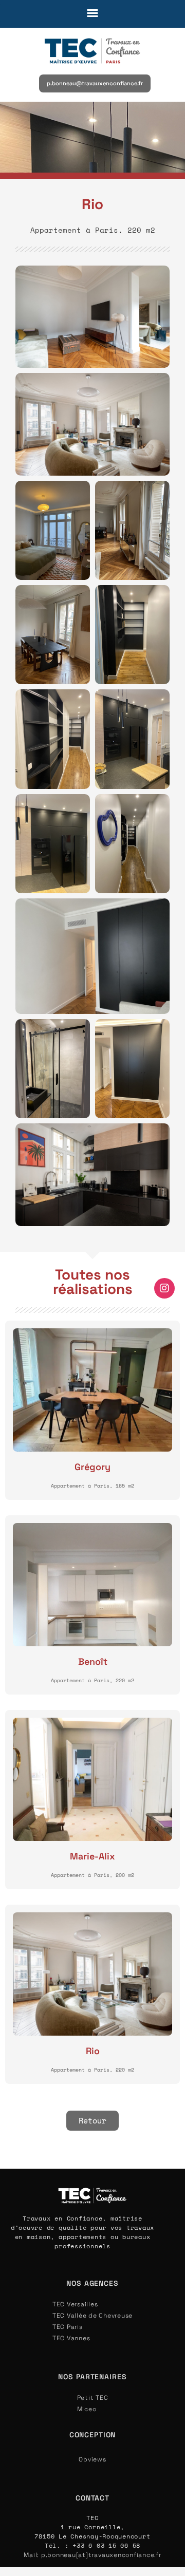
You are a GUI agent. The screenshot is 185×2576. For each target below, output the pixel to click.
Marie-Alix (92, 1856)
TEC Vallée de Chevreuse (92, 2316)
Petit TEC (93, 2398)
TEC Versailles (75, 2304)
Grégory (92, 1467)
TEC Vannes (71, 2338)
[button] (92, 13)
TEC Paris (68, 2327)
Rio (93, 2051)
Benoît (93, 1661)
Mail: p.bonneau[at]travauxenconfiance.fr (92, 2555)
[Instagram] (164, 1288)
